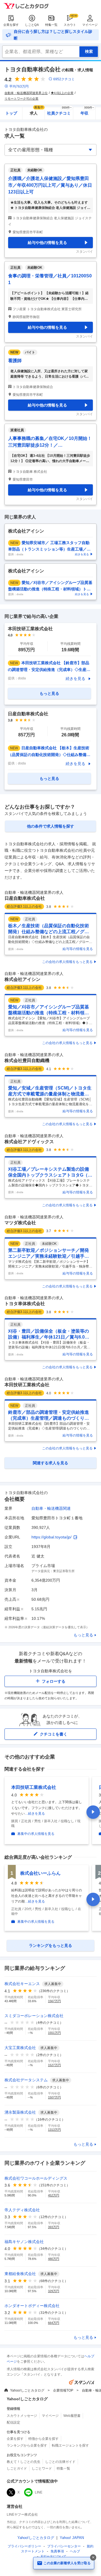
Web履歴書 (72, 2416)
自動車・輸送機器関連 (51, 1508)
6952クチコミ (64, 79)
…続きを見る (35, 1814)
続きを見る (75, 679)
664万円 (54, 2323)
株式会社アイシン (22, 979)
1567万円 (54, 2001)
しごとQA (32, 25)
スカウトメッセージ (22, 2416)
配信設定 (13, 2422)
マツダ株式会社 (20, 1223)
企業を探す (11, 25)
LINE (39, 2492)
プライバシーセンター (64, 2546)
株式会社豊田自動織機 (27, 1060)
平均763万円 (19, 86)
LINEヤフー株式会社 (22, 2515)
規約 (90, 2546)
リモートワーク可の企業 (21, 99)
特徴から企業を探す (43, 2439)
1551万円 (54, 2033)
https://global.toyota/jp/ (51, 1537)
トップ (11, 113)
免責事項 (57, 2551)
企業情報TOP (63, 2390)
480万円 (54, 2259)
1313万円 (54, 2130)
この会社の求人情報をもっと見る (67, 962)
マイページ (90, 25)
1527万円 (54, 2065)
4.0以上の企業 (64, 93)
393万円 (54, 2227)
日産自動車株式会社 (25, 898)
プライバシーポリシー (24, 2546)
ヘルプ (75, 2551)
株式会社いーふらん (40, 1873)
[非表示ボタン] (93, 2557)
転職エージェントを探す (70, 2445)
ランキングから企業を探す (27, 2445)
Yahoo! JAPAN (72, 2538)
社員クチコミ (59, 111)
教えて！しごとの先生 (24, 2462)
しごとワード (42, 2468)
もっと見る (83, 1635)
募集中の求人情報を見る (36, 1834)
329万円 (54, 2291)
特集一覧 (51, 25)
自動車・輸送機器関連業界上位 (26, 93)
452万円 (54, 2195)
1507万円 (54, 2097)
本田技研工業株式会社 (27, 1385)
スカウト (70, 25)
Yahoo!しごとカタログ (27, 2390)
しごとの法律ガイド (60, 2462)
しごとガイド (17, 2468)
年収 (87, 111)
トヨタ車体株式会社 (25, 1304)
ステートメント (33, 2551)
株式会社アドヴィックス (29, 1142)
